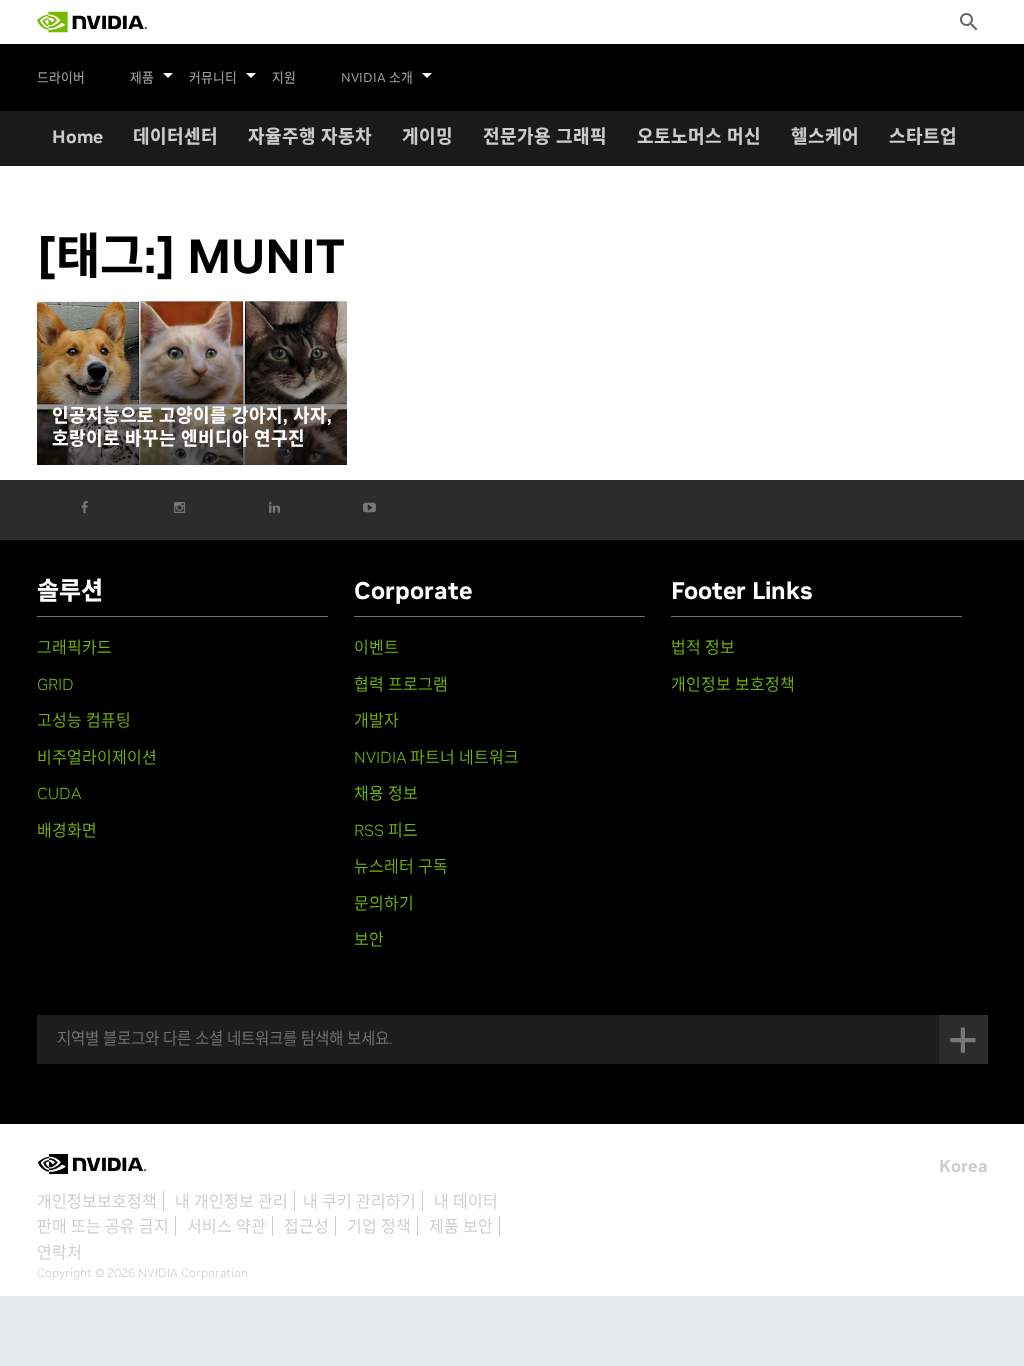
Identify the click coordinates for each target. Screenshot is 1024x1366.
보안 (369, 939)
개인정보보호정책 (97, 1201)
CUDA (59, 793)
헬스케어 (825, 136)
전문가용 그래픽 (545, 136)
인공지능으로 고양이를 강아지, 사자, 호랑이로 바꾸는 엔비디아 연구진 (192, 427)
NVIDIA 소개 (377, 78)
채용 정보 (386, 793)
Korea (963, 1166)
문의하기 (384, 903)
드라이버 (61, 78)
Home (77, 136)
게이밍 (427, 136)
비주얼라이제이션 (97, 757)
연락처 (59, 1252)
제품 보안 (461, 1226)
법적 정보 (703, 647)
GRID (55, 684)
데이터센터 (175, 136)
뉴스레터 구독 (401, 866)
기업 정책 (379, 1226)
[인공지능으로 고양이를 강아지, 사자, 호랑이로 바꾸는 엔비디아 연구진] (192, 383)
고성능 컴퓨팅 (84, 720)
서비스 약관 (226, 1226)
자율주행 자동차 (310, 136)
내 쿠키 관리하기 (359, 1201)
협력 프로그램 (401, 684)
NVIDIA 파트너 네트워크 (436, 757)
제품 (142, 78)
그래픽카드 (74, 647)
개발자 (376, 720)
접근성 (306, 1226)
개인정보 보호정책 (733, 684)
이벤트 (376, 647)
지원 (284, 78)
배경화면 (67, 830)
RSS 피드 (386, 830)
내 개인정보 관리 (231, 1201)
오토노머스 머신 (699, 136)
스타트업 (923, 136)
